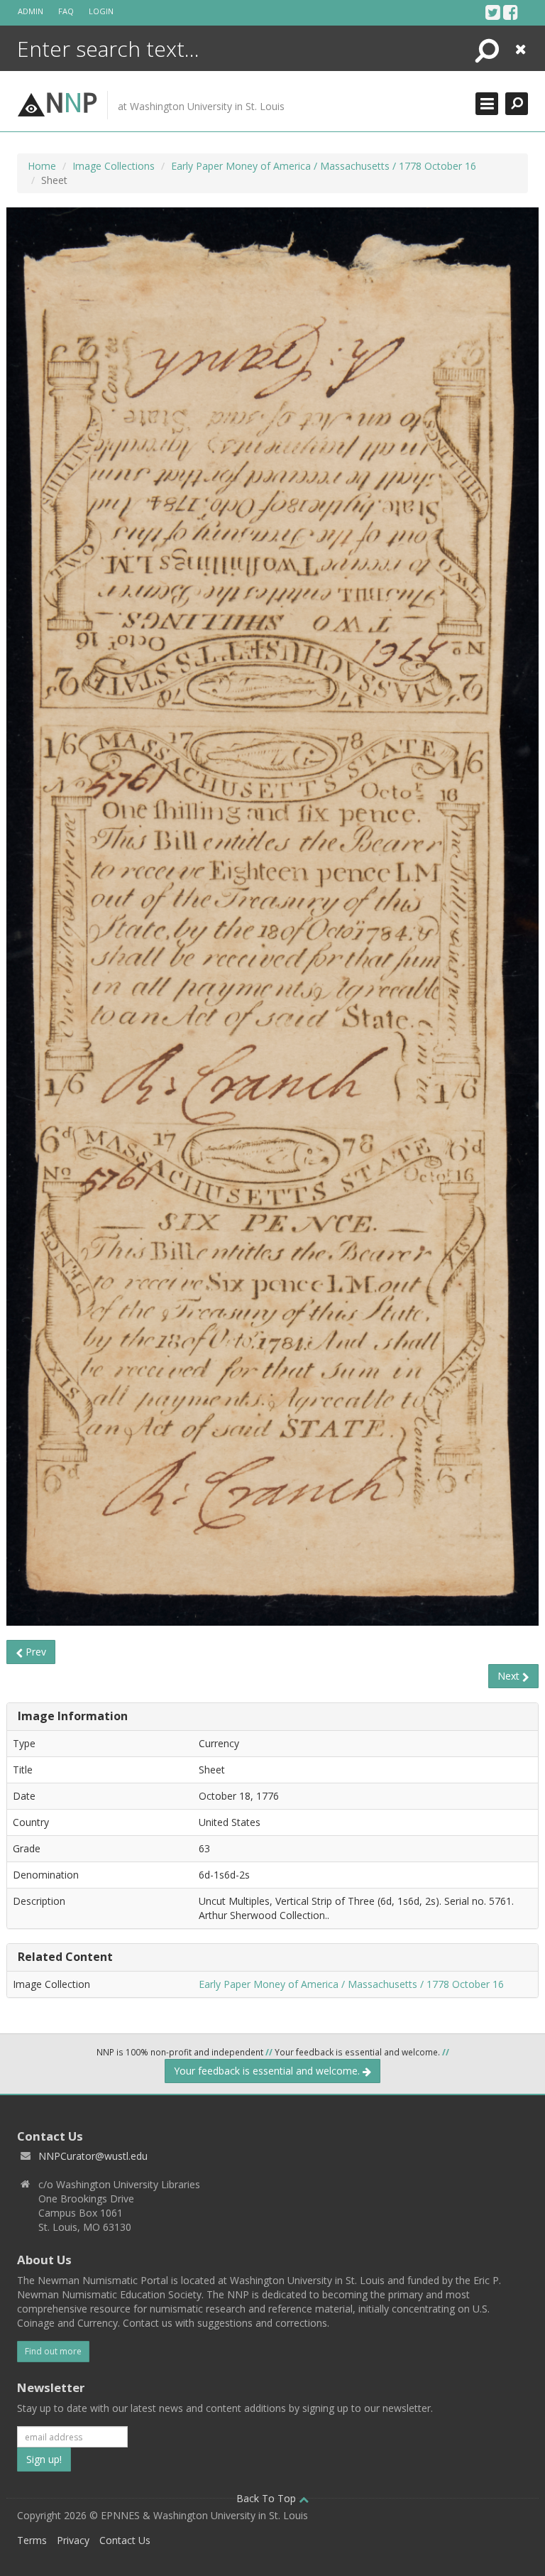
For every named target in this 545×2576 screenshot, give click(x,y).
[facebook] (511, 12)
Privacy (73, 2540)
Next (510, 1676)
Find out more (53, 2351)
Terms (32, 2540)
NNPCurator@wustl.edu (93, 2156)
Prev (34, 1652)
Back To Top (268, 2498)
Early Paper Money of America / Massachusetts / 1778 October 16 (324, 166)
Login (101, 11)
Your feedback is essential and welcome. (268, 2071)
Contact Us (125, 2540)
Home (42, 166)
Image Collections (114, 166)
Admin (31, 11)
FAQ (66, 11)
